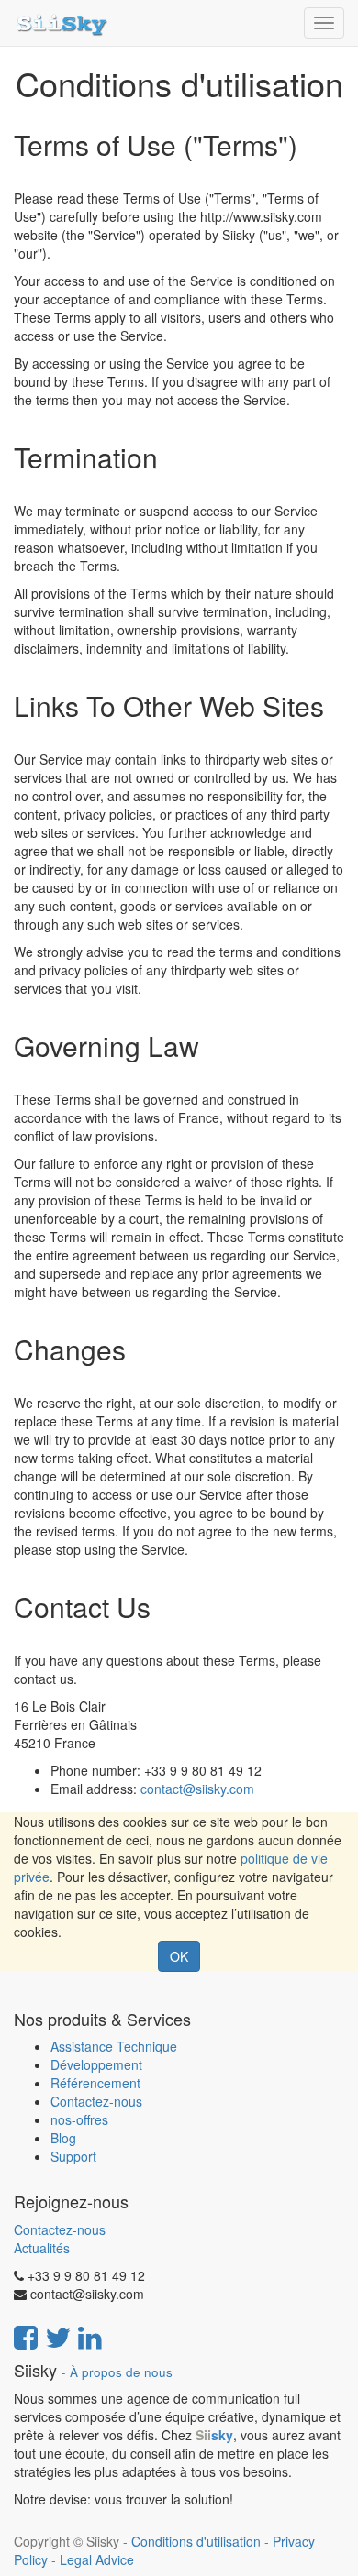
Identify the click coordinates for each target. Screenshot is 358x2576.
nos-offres (79, 2119)
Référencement (95, 2083)
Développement (96, 2064)
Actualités (42, 2248)
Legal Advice (97, 2559)
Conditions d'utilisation (196, 2541)
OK (179, 1956)
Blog (63, 2138)
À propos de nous (121, 2372)
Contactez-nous (96, 2101)
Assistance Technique (114, 2046)
